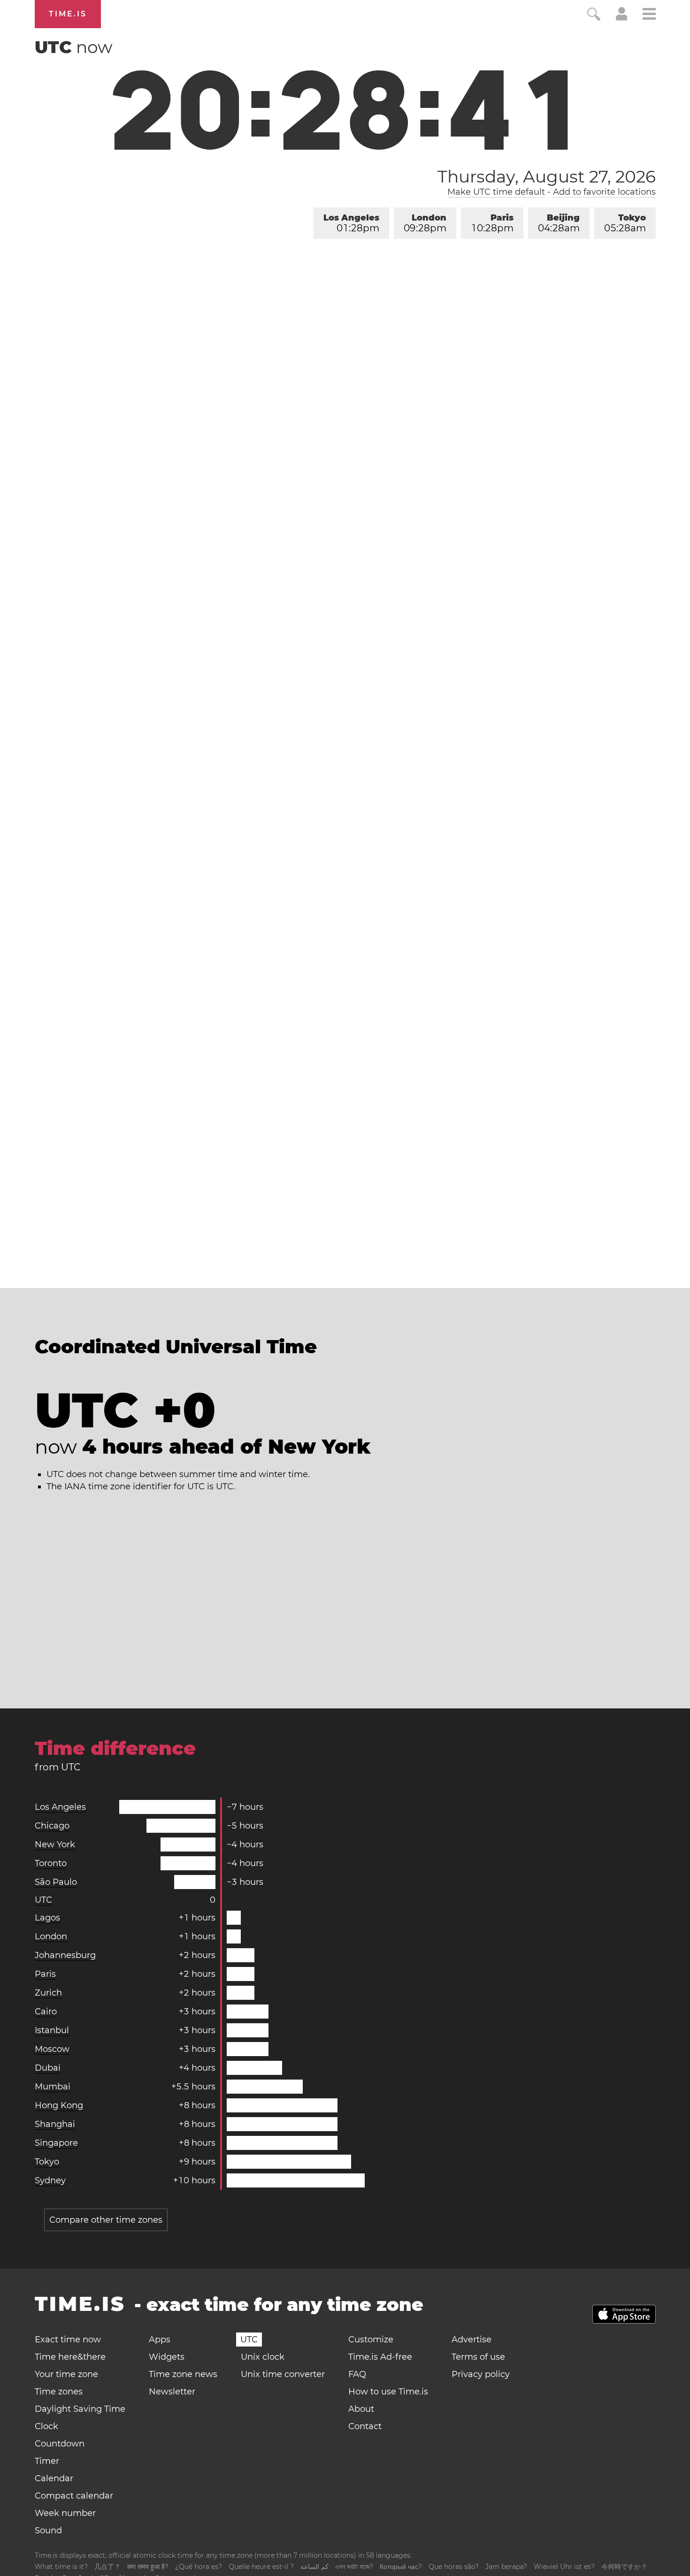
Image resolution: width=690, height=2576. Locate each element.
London (425, 223)
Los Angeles (351, 223)
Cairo (46, 2012)
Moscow (52, 2049)
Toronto (51, 1863)
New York (55, 1844)
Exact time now (68, 2340)
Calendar (54, 2478)
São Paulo (56, 1882)
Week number (65, 2513)
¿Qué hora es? (199, 2567)
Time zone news (183, 2374)
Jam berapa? (506, 2567)
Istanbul (52, 2030)
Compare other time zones (106, 2220)
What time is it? (61, 2567)
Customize (371, 2340)
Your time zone (66, 2374)
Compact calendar (74, 2496)
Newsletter (172, 2392)
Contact (365, 2426)
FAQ (357, 2374)
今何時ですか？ (624, 2567)
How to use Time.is (388, 2392)
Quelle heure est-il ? (261, 2567)
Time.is (68, 14)
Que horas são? (454, 2567)
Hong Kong (59, 2105)
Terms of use (478, 2357)
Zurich (48, 1993)
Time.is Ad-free (380, 2357)
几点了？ (107, 2567)
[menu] (649, 15)
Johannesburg (65, 1955)
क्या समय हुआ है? (148, 2567)
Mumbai (53, 2087)
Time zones (59, 2392)
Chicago (52, 1826)
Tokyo (625, 223)
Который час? (401, 2567)
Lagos (47, 1918)
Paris (493, 223)
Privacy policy (481, 2374)
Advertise (471, 2340)
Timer (47, 2461)
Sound (48, 2530)
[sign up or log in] (622, 18)
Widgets (167, 2357)
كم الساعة (314, 2567)
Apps (160, 2340)
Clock (46, 2426)
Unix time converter (283, 2374)
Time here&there (70, 2357)
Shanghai (55, 2124)
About (361, 2409)
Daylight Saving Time (80, 2409)
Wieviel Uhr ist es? (564, 2567)
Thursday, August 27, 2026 (547, 176)
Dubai (48, 2068)
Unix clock (263, 2357)
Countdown (60, 2444)
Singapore (56, 2143)
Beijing (559, 223)
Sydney (50, 2180)
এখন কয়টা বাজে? (354, 2567)
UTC (43, 1900)
